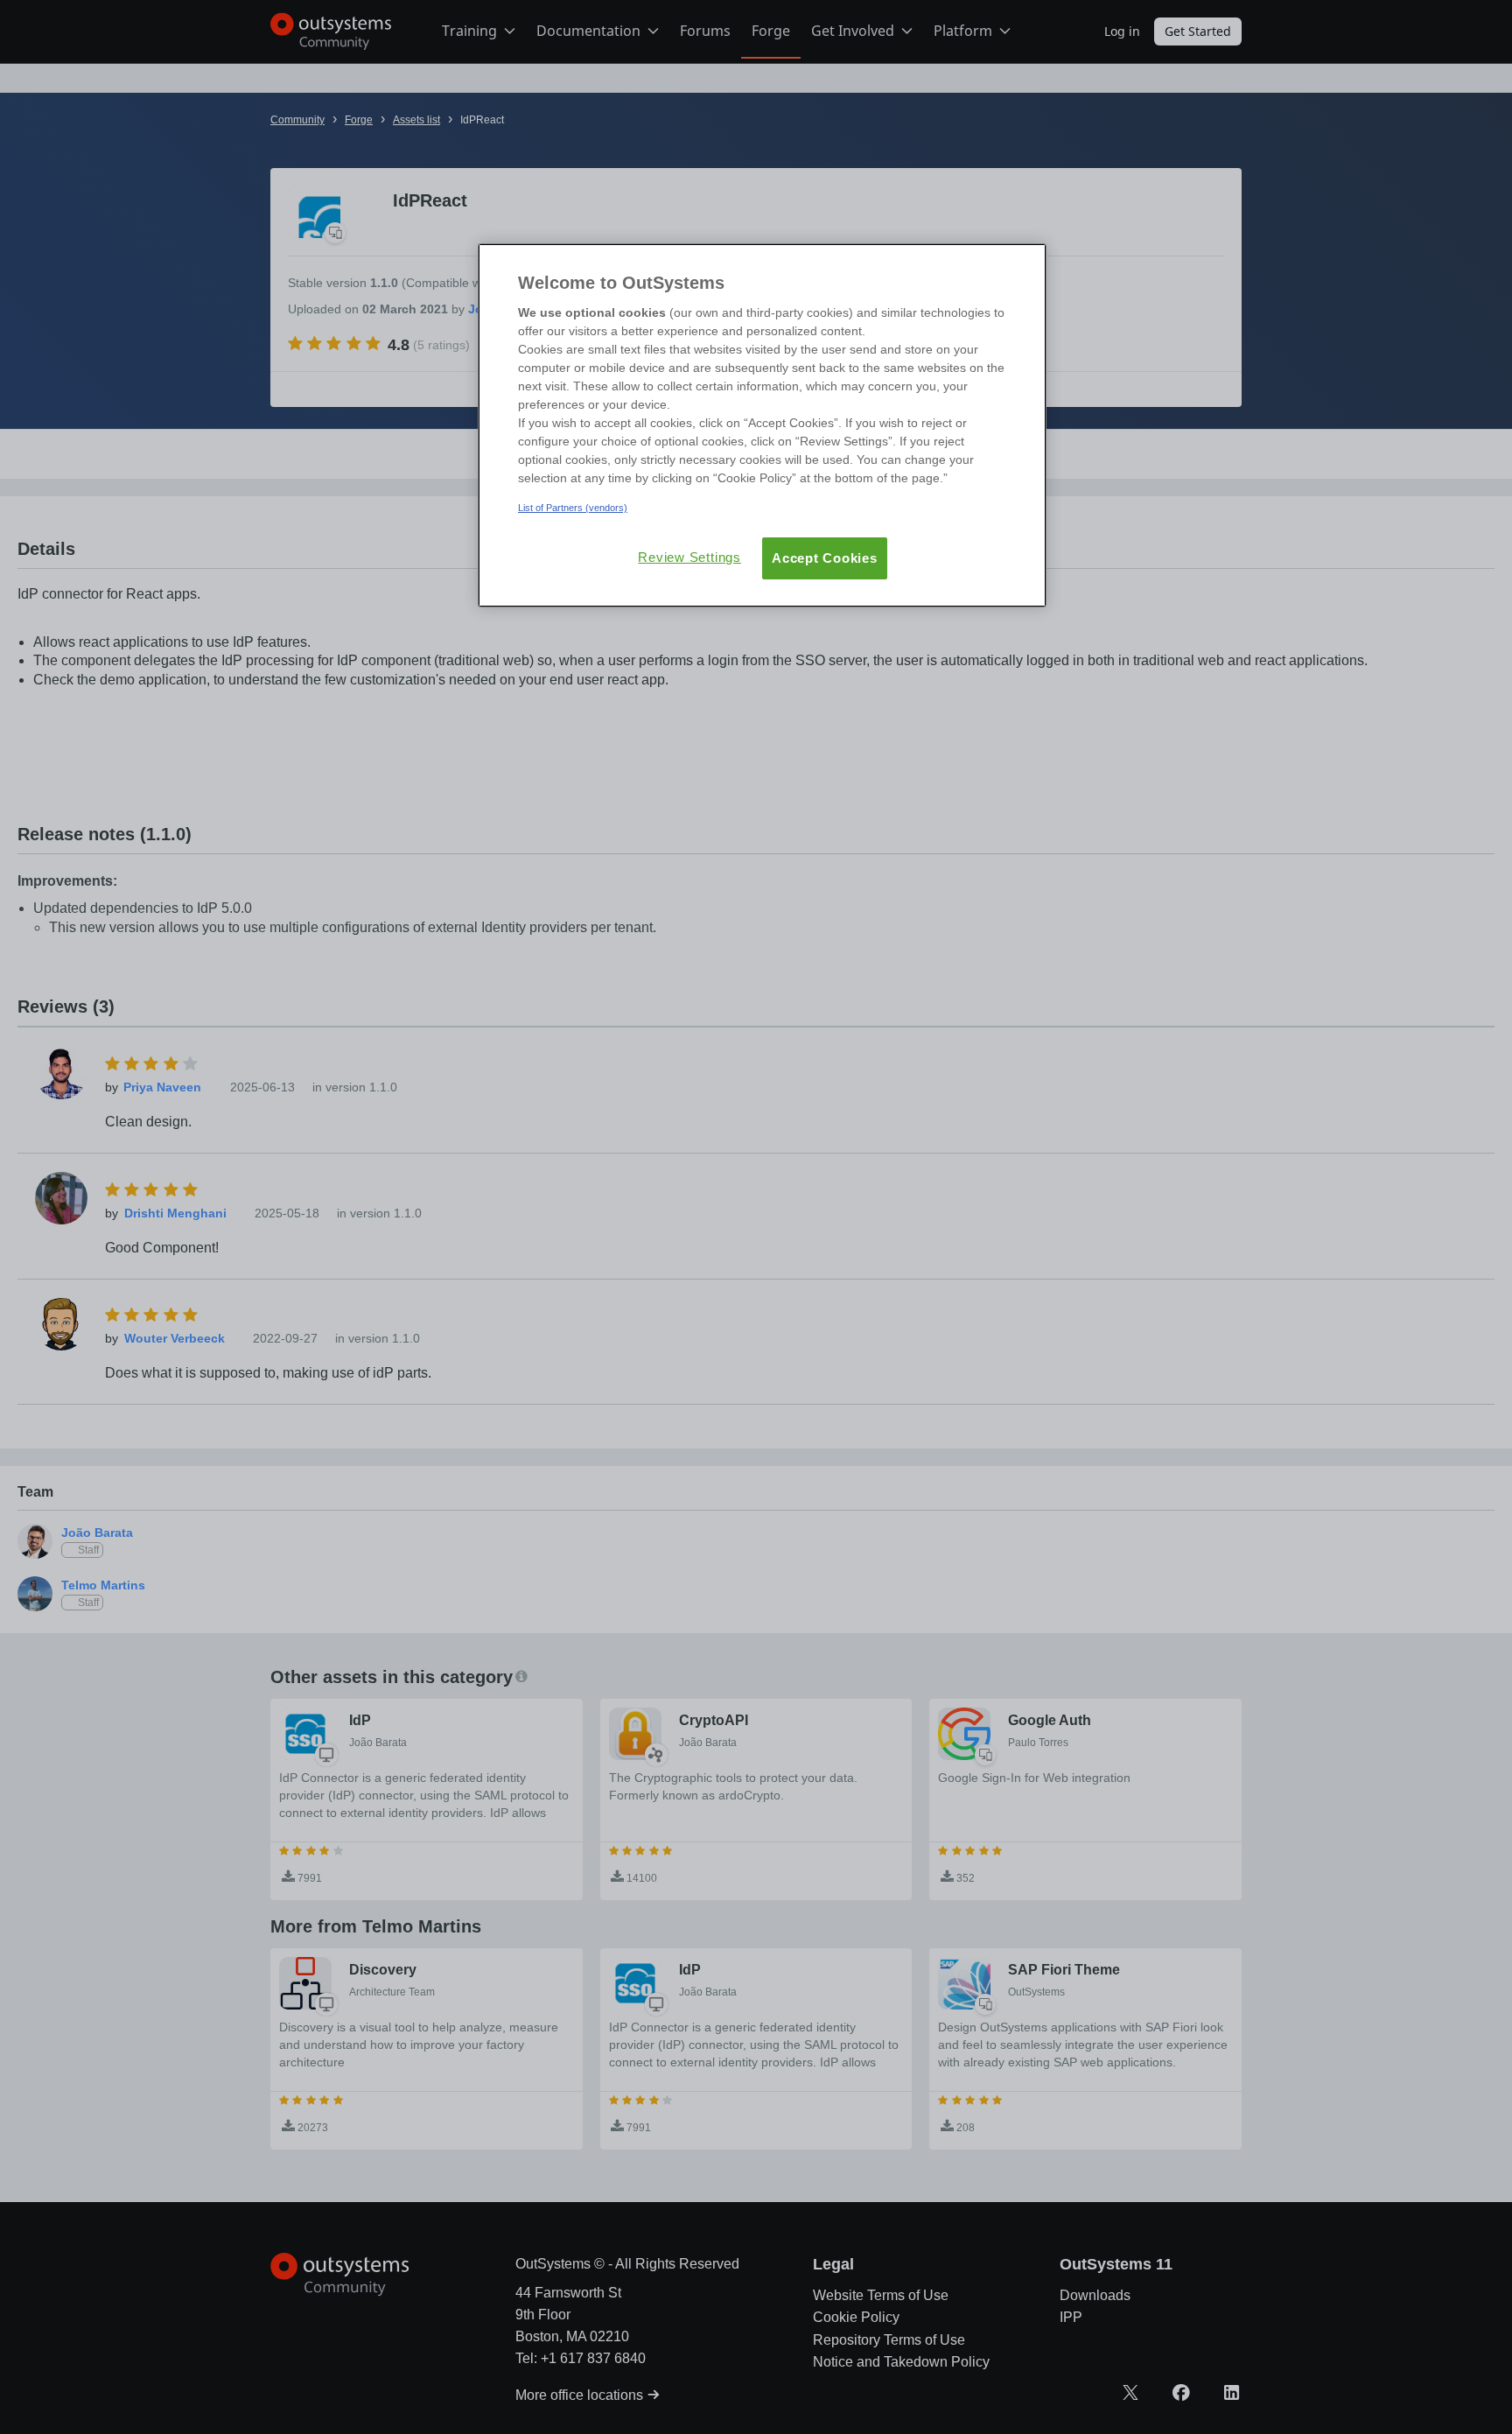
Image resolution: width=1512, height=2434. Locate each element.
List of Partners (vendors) (573, 508)
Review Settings (689, 557)
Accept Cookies (825, 558)
